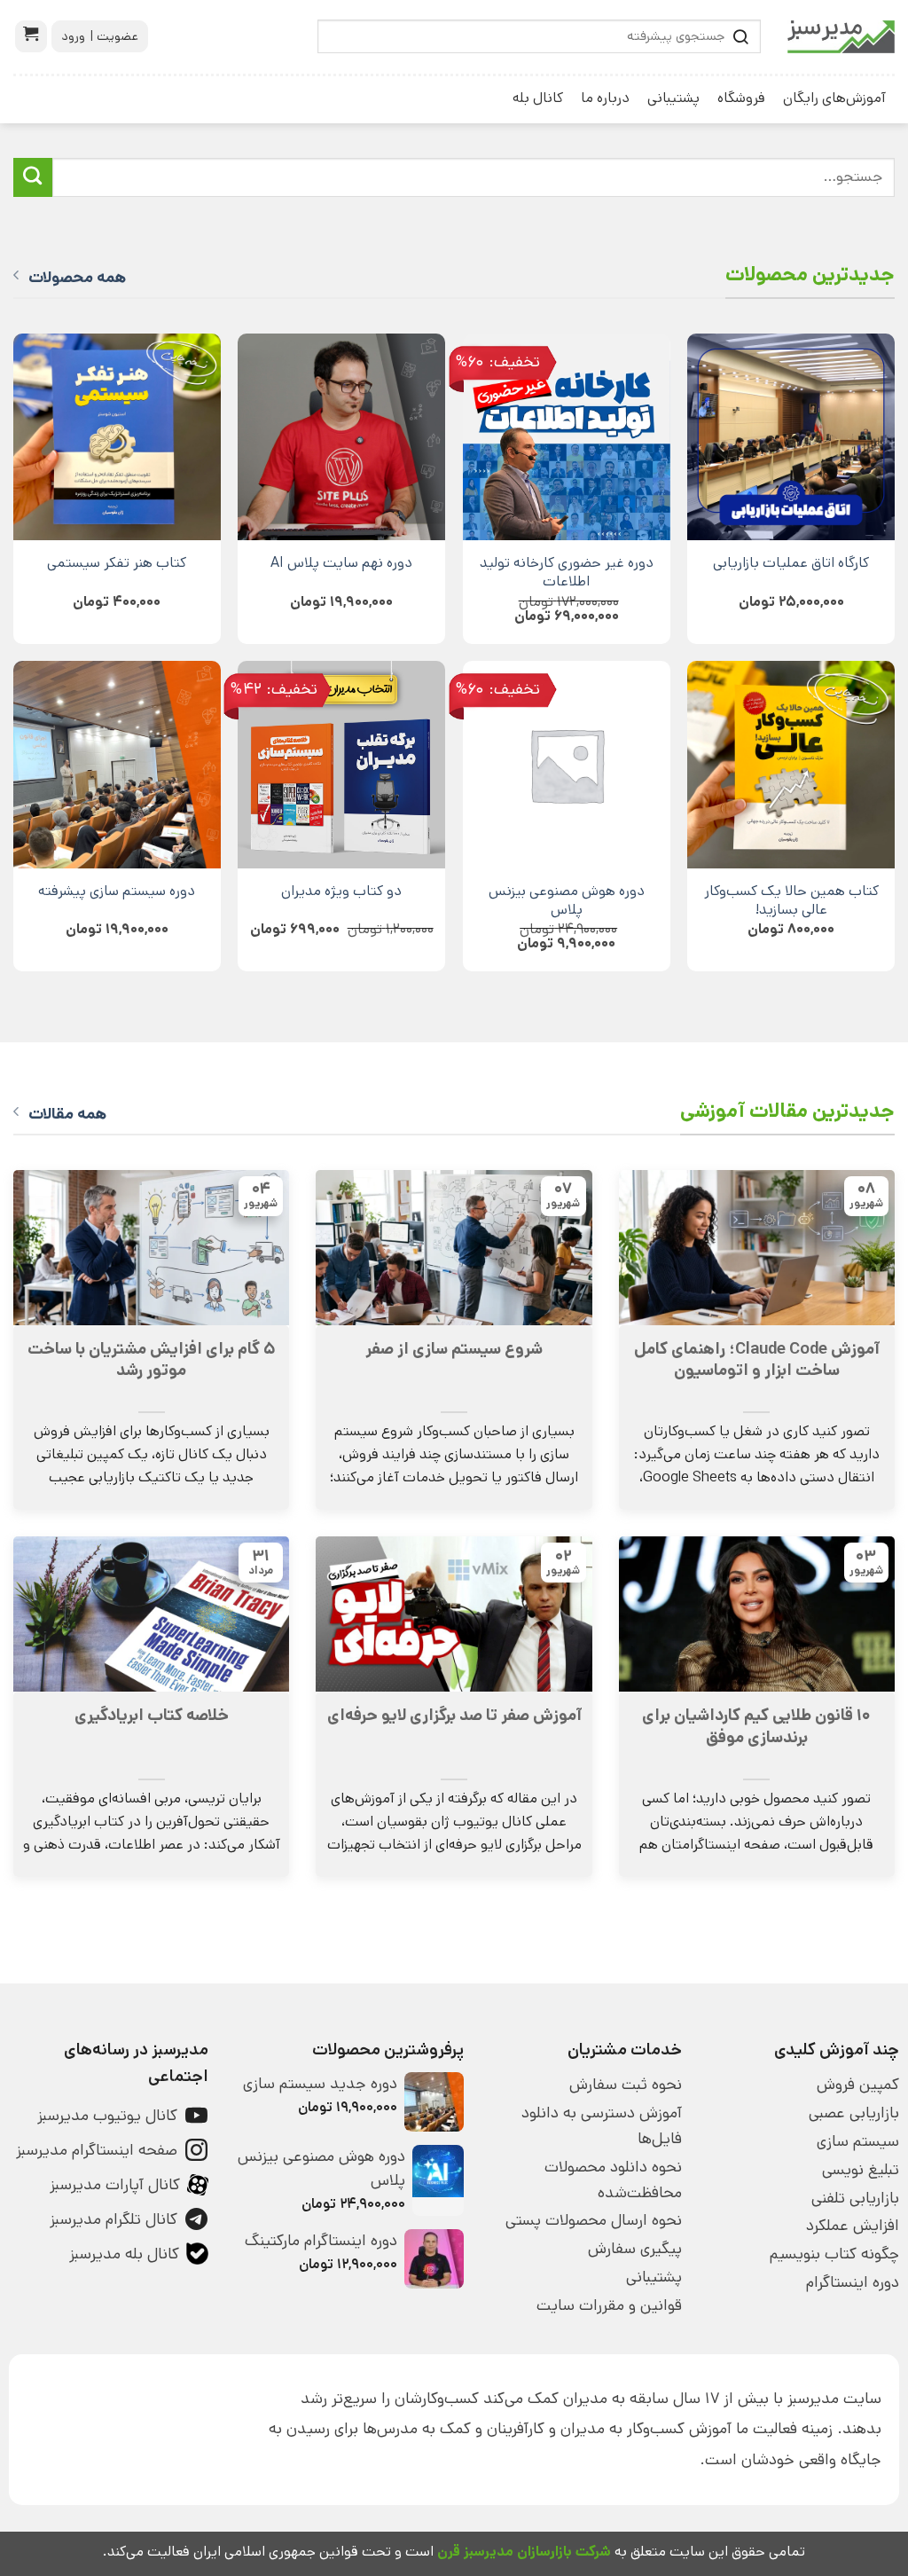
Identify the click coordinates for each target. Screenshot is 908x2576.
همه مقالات (67, 1114)
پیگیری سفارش (634, 2249)
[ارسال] (33, 177)
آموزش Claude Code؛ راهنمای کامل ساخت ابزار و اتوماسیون (757, 1360)
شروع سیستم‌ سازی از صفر (454, 1349)
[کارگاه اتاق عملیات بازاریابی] (791, 437)
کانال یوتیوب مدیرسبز (107, 2116)
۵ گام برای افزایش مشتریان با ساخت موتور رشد (151, 1360)
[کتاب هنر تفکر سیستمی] (117, 437)
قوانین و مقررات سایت (609, 2305)
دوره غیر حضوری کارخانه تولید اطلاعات (567, 572)
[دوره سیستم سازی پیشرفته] (117, 765)
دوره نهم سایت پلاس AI (341, 563)
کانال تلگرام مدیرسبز (113, 2219)
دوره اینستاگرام (853, 2282)
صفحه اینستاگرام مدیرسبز (97, 2150)
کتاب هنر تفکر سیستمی (117, 563)
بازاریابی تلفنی (855, 2198)
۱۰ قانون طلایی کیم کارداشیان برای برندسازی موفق (756, 1726)
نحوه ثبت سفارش (625, 2085)
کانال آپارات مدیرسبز (115, 2185)
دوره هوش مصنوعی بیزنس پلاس (567, 900)
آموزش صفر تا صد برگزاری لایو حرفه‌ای (454, 1716)
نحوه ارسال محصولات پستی (593, 2220)
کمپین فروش (858, 2085)
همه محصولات (77, 278)
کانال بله (538, 98)
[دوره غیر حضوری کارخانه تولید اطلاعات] (567, 437)
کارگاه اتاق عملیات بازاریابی (791, 563)
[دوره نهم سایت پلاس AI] (341, 437)
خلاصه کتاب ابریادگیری (152, 1716)
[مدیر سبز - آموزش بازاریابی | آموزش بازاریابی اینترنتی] (841, 37)
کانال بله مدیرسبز (124, 2254)
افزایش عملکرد (853, 2226)
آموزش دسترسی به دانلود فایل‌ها (601, 2126)
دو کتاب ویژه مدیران (341, 891)
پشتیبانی (673, 98)
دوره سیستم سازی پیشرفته (117, 891)
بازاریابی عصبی (854, 2113)
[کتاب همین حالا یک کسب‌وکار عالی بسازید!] (791, 765)
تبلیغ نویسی (861, 2170)
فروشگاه (741, 98)
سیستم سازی (858, 2141)
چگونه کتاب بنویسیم (834, 2254)
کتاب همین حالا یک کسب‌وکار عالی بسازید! (791, 900)
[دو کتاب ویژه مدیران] (341, 765)
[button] (31, 36)
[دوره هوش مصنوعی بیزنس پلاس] (567, 765)
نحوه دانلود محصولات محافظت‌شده (613, 2180)
